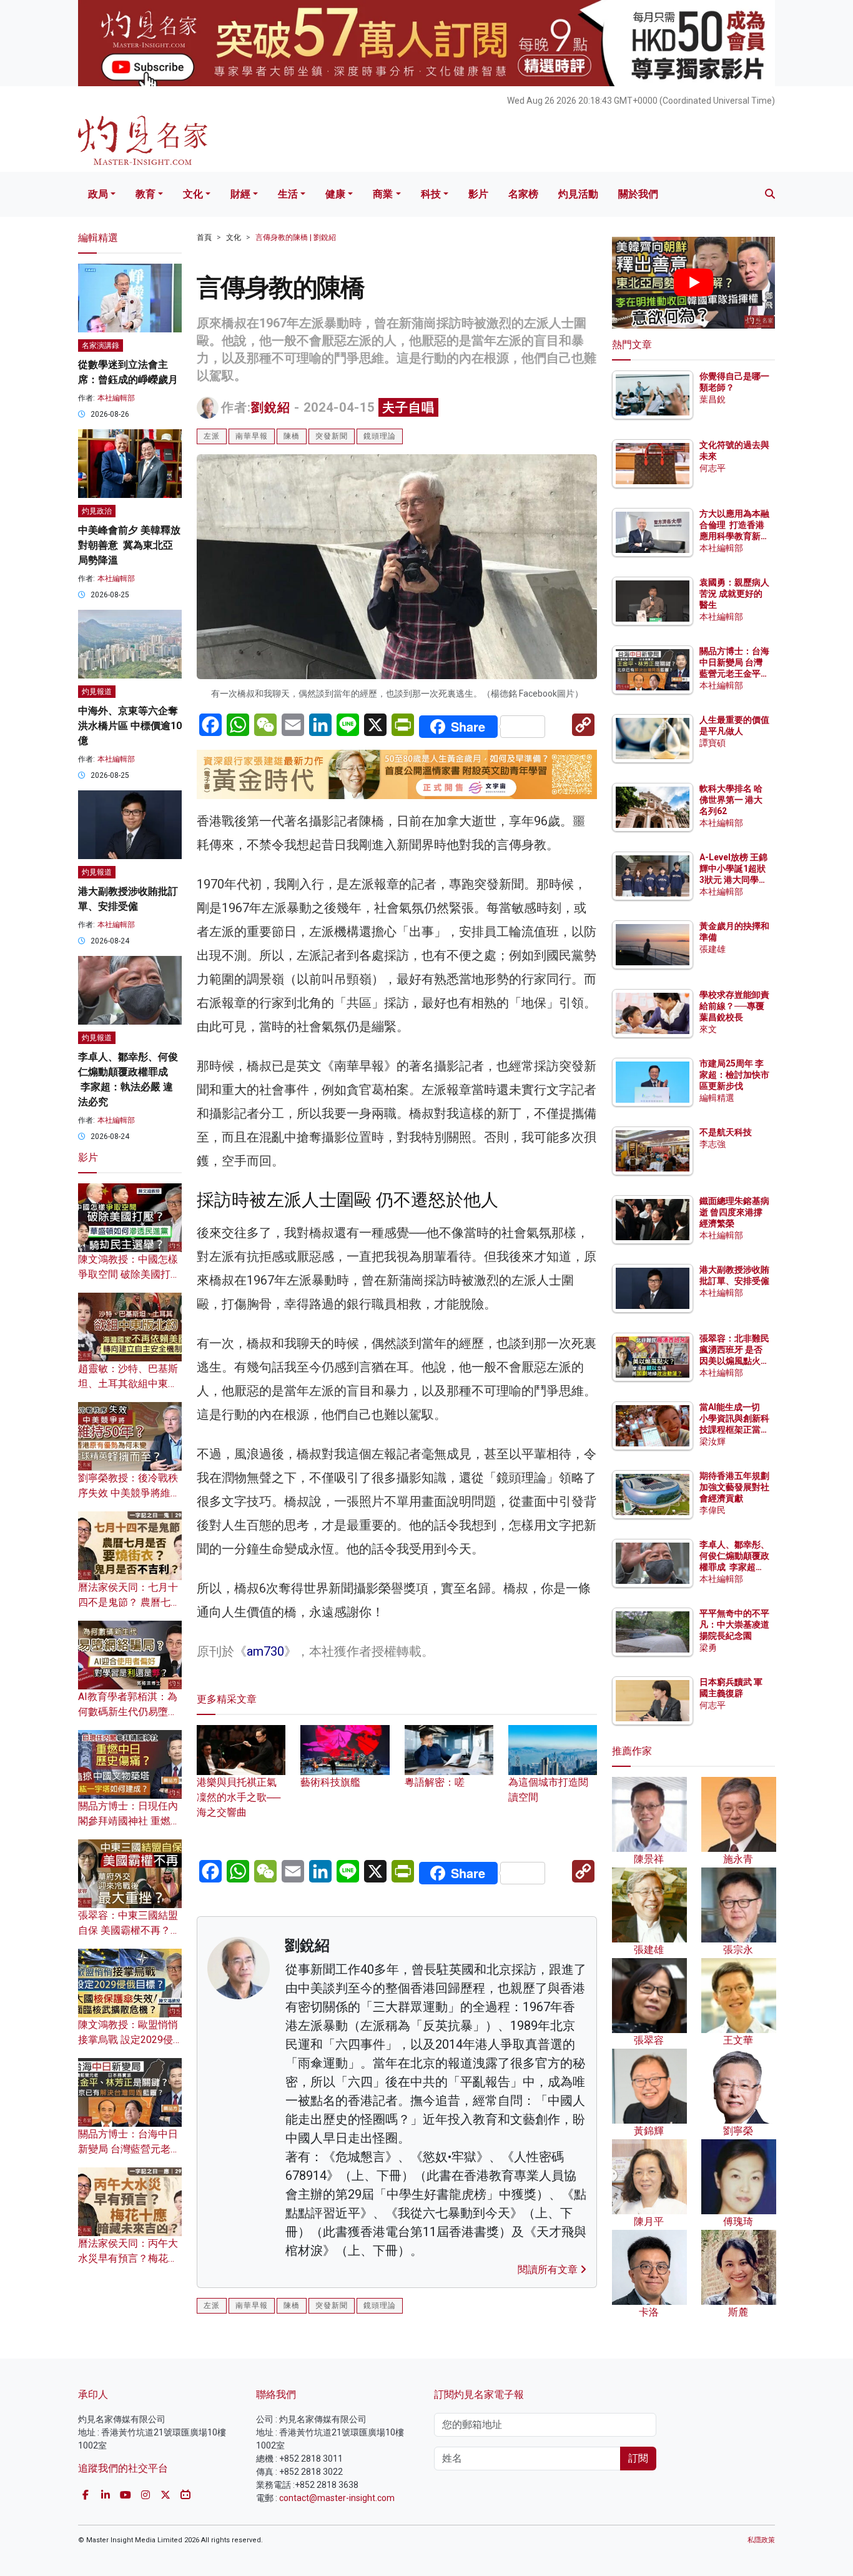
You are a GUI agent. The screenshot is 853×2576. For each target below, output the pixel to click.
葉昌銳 (712, 399)
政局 (98, 194)
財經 (240, 194)
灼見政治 (97, 511)
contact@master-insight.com (337, 2498)
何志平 (712, 468)
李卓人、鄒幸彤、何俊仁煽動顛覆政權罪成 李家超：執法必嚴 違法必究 (734, 1567)
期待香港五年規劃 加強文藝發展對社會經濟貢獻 (734, 1487)
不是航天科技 (726, 1132)
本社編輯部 (116, 398)
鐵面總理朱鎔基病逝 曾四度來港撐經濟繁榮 (734, 1212)
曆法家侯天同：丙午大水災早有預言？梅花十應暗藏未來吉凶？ (128, 2258)
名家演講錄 (101, 346)
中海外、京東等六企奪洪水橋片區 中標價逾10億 (130, 726)
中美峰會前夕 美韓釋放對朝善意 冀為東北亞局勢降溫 (129, 545)
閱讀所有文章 (549, 2270)
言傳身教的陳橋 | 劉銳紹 (296, 237)
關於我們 (638, 194)
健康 (335, 194)
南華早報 (252, 436)
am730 (272, 1651)
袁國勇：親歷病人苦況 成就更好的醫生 (734, 594)
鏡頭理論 (380, 436)
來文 (708, 1029)
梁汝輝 (712, 1441)
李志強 (712, 1144)
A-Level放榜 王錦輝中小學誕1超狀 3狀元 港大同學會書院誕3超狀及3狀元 (733, 880)
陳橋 (292, 436)
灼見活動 (578, 194)
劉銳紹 (271, 407)
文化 (193, 194)
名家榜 (523, 194)
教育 (145, 194)
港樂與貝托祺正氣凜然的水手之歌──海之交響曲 (239, 1797)
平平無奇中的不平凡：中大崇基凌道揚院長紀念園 (734, 1624)
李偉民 (712, 1510)
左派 (212, 436)
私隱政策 (761, 2540)
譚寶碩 (712, 743)
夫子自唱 (408, 407)
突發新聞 (332, 436)
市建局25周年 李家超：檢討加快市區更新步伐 (734, 1075)
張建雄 (712, 949)
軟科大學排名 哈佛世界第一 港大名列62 (731, 800)
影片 (478, 194)
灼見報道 (97, 692)
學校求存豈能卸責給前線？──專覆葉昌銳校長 (734, 1006)
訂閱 (638, 2458)
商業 (383, 194)
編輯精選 (717, 1098)
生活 (288, 194)
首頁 (204, 237)
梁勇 (708, 1648)
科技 (431, 194)
